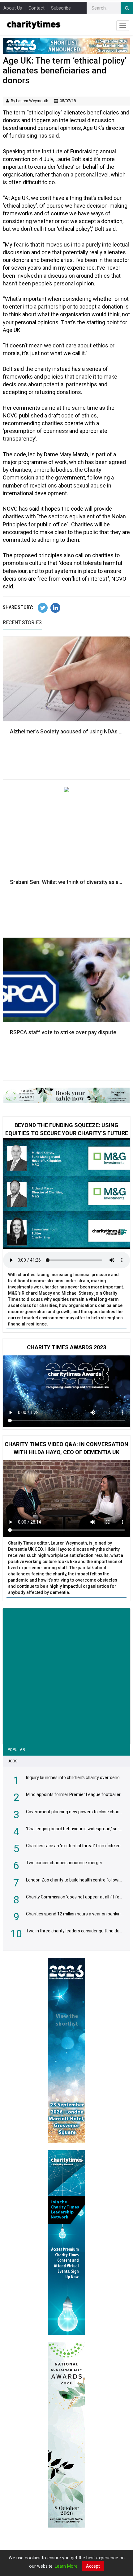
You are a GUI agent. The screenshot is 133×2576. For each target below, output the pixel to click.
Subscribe (61, 8)
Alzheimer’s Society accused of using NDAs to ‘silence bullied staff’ (66, 732)
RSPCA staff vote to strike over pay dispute (63, 1032)
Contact (36, 8)
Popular (16, 1750)
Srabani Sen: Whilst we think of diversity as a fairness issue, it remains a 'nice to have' (66, 882)
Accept (93, 2566)
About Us (13, 8)
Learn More (66, 2566)
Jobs (13, 1761)
